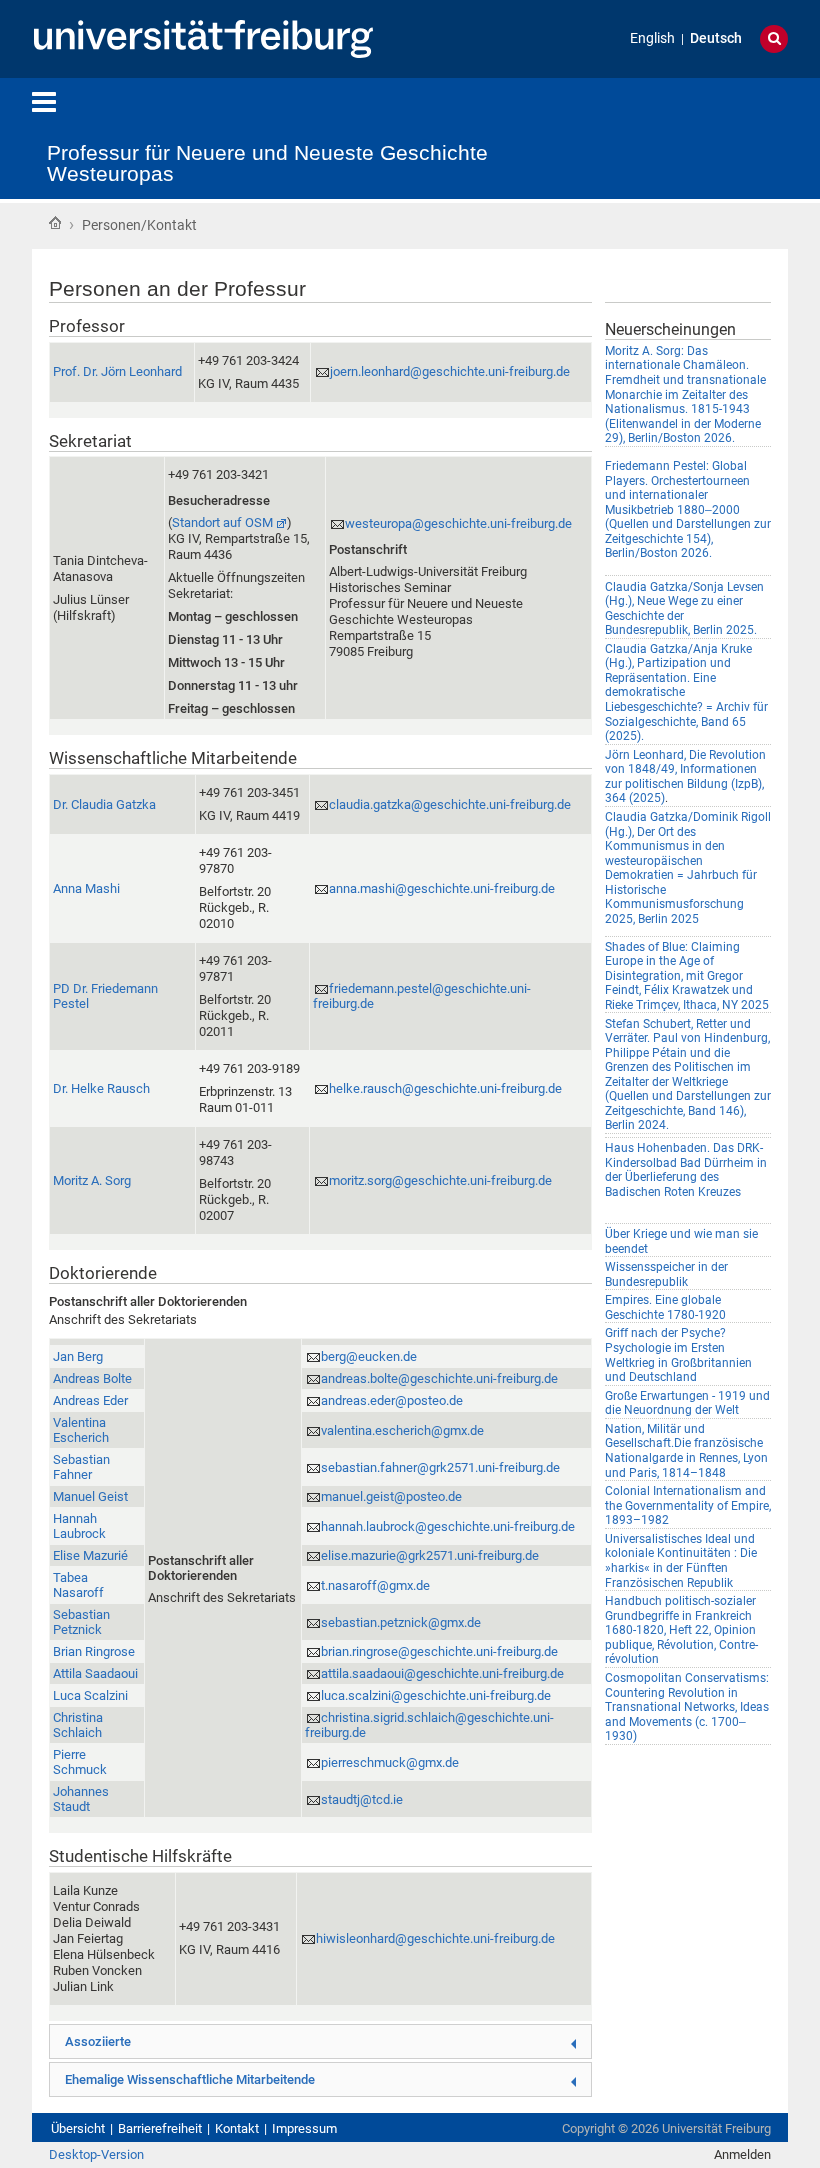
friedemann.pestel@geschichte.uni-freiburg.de (422, 996)
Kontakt (237, 2128)
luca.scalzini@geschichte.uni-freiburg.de (436, 1695)
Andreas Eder (90, 1400)
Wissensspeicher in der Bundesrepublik (666, 1274)
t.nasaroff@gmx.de (375, 1585)
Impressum (304, 2128)
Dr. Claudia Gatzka (104, 804)
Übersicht (78, 2128)
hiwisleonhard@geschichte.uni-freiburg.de (435, 1938)
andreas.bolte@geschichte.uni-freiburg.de (439, 1378)
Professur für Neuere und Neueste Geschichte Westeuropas (267, 163)
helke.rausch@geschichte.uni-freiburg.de (445, 1088)
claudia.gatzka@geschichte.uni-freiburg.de (450, 804)
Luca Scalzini (90, 1695)
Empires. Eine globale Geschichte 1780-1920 (665, 1307)
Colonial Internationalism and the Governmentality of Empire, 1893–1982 (688, 1505)
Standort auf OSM (222, 522)
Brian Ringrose (94, 1651)
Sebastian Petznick (81, 1622)
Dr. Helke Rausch (101, 1088)
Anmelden (742, 2154)
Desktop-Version (96, 2154)
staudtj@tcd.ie (362, 1799)
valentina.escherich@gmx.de (402, 1430)
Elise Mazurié (90, 1555)
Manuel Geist (90, 1496)
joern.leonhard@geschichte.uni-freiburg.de (450, 371)
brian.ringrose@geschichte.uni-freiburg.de (439, 1651)
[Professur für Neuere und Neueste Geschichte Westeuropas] (630, 134)
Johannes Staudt (81, 1799)
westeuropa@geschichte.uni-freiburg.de (458, 523)
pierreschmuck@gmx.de (390, 1762)
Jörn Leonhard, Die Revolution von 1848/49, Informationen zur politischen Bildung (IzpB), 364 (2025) (685, 777)
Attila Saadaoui (95, 1673)
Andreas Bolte (92, 1378)
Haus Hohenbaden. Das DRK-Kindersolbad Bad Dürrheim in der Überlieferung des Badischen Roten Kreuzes (686, 1170)
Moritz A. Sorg (92, 1180)
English (652, 38)
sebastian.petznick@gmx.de (401, 1622)
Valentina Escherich (81, 1430)
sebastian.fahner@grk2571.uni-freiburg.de (440, 1467)
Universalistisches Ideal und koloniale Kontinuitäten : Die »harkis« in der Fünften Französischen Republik (681, 1561)
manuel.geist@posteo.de (391, 1496)
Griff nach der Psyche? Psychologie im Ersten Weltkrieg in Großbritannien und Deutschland (678, 1355)
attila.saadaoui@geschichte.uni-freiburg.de (442, 1673)
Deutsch (716, 38)
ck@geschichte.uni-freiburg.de (448, 1526)
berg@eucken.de (369, 1356)
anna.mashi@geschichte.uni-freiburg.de (442, 888)
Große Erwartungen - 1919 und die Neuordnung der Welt (687, 1403)
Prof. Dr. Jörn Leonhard (117, 371)
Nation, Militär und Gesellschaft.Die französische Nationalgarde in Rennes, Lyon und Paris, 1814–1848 (686, 1451)
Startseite (55, 223)
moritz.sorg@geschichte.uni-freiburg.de (440, 1180)
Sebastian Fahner (81, 1467)
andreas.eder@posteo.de (392, 1400)
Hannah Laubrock (79, 1526)
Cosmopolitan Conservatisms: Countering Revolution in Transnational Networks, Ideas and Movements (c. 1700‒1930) (687, 1707)
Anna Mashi (86, 888)
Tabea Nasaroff (78, 1585)
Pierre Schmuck (80, 1762)
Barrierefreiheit (160, 2128)
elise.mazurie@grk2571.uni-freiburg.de (430, 1555)
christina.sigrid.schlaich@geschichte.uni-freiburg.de (429, 1725)
